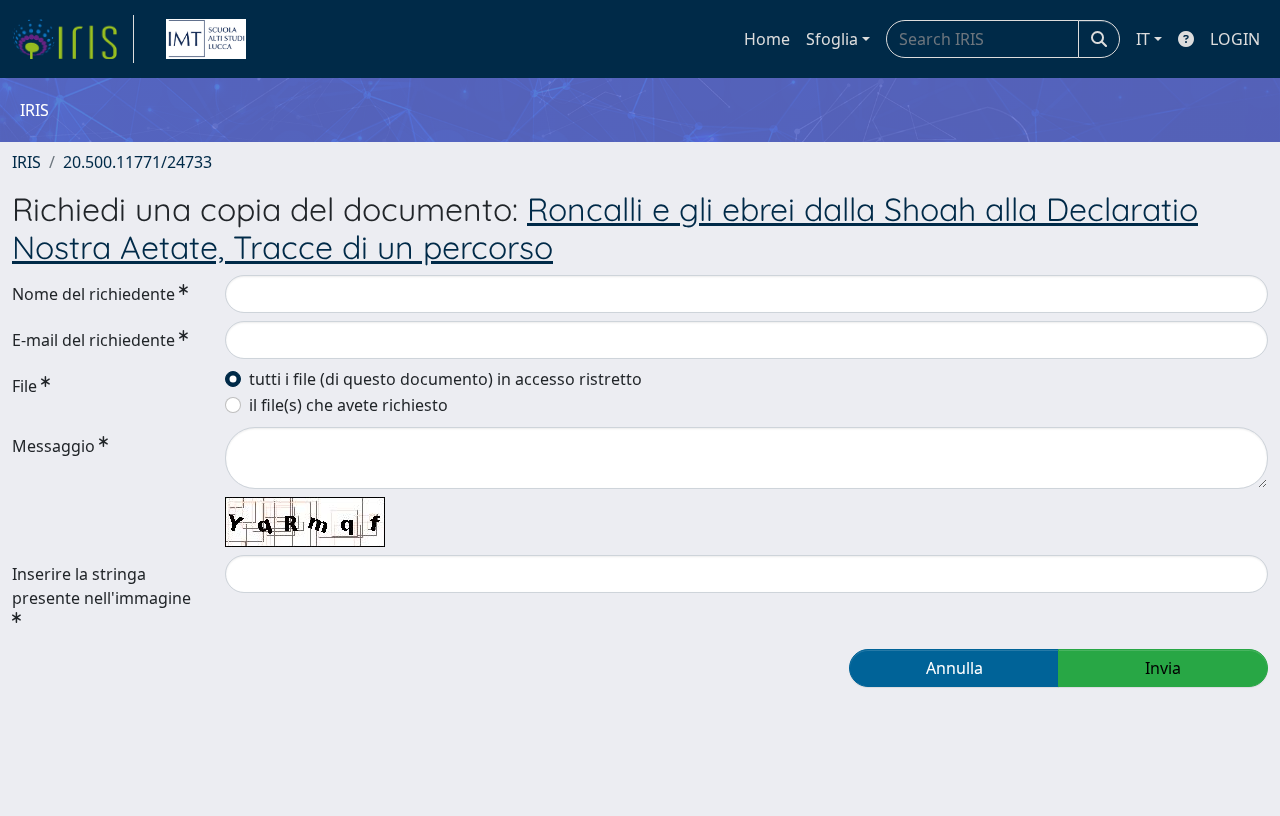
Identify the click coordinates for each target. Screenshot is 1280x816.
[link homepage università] (206, 39)
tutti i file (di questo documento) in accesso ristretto (445, 379)
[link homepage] (73, 39)
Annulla (954, 668)
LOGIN (1235, 39)
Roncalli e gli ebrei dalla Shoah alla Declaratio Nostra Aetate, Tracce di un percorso (605, 228)
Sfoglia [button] (832, 39)
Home (767, 39)
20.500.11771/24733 (137, 162)
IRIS (26, 162)
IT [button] (1143, 39)
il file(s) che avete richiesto (348, 405)
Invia (1163, 668)
